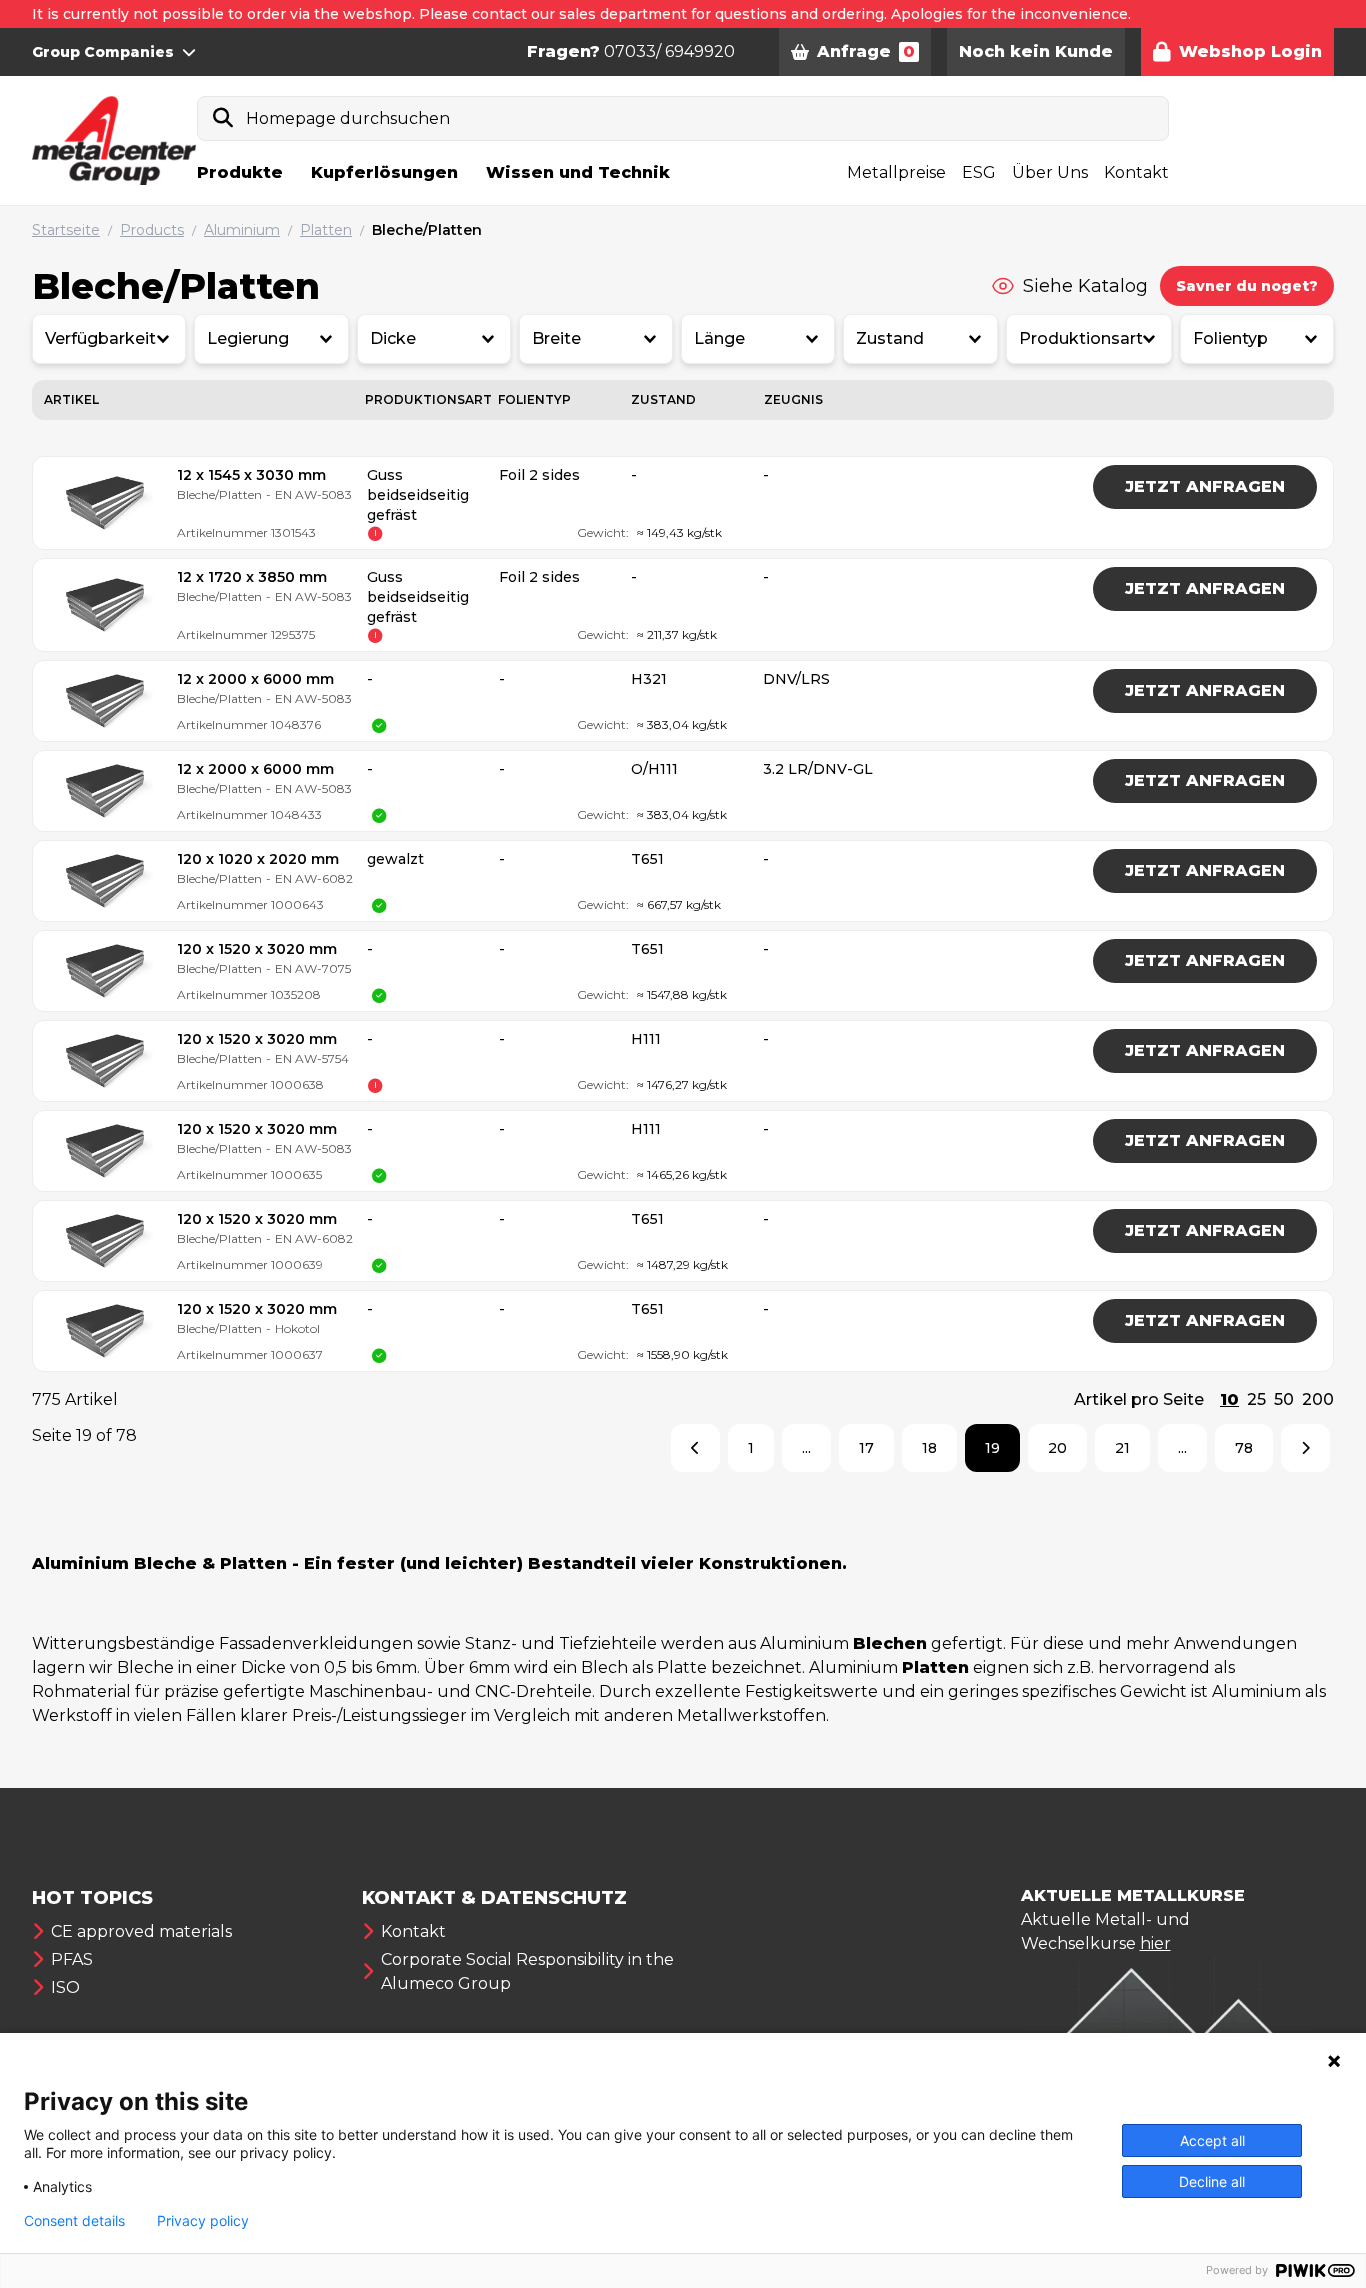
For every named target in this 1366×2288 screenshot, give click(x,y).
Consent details (74, 2221)
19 (992, 1448)
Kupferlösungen (384, 172)
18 (929, 1448)
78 (1244, 1448)
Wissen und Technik (578, 172)
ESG (979, 172)
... (806, 1448)
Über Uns (1050, 172)
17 (866, 1448)
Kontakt (1136, 172)
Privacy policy (203, 2221)
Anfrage (866, 51)
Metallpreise (896, 172)
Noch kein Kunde (1036, 51)
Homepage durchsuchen (348, 118)
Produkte (240, 172)
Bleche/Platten (427, 230)
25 (1256, 1399)
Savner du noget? (1247, 286)
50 (1284, 1399)
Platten (326, 230)
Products (152, 230)
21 (1122, 1448)
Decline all (1212, 2181)
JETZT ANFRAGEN (1205, 486)
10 (1229, 1399)
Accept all (1212, 2140)
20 (1057, 1448)
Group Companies (103, 52)
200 (1318, 1399)
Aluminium (242, 230)
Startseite (66, 230)
